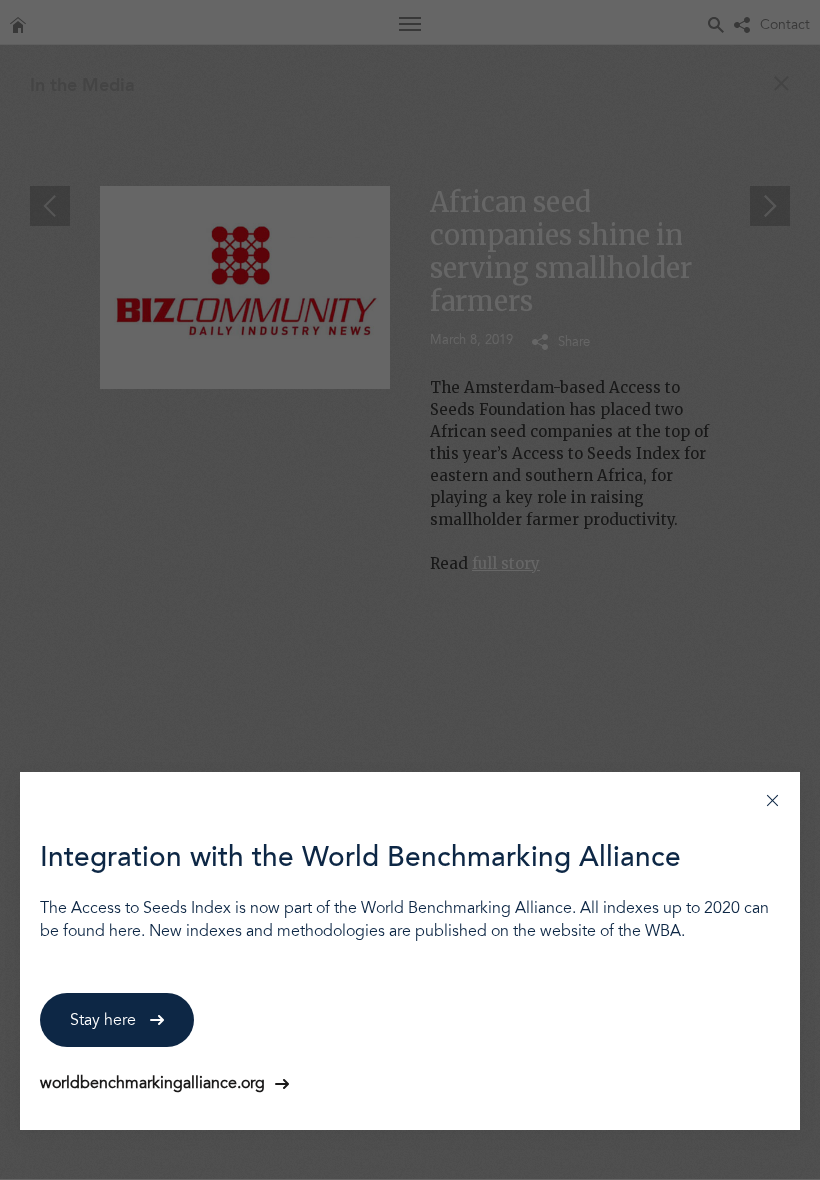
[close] (772, 799)
